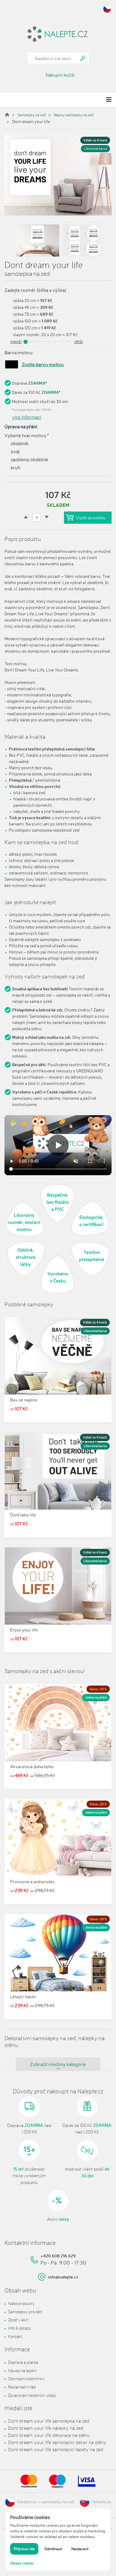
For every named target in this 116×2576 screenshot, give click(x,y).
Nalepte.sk (102, 2502)
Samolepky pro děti (25, 2312)
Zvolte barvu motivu (43, 364)
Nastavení (80, 2549)
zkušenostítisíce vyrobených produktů (29, 2176)
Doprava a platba (23, 2362)
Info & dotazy (19, 2328)
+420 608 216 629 (58, 2256)
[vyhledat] (83, 58)
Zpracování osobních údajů (32, 2395)
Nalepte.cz (27, 2502)
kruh (15, 468)
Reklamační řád (22, 2387)
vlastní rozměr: (26, 335)
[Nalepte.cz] (58, 33)
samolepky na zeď (58, 2502)
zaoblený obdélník (29, 460)
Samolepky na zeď (32, 115)
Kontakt (15, 2336)
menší (16, 341)
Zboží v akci (18, 2320)
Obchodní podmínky (26, 2378)
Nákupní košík (60, 75)
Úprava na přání (21, 427)
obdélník (19, 443)
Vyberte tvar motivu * (27, 435)
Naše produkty (21, 2303)
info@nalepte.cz (63, 2277)
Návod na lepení (22, 2370)
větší (79, 341)
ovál (15, 451)
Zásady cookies (22, 2563)
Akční (58, 2219)
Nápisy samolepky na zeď (74, 115)
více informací (27, 417)
